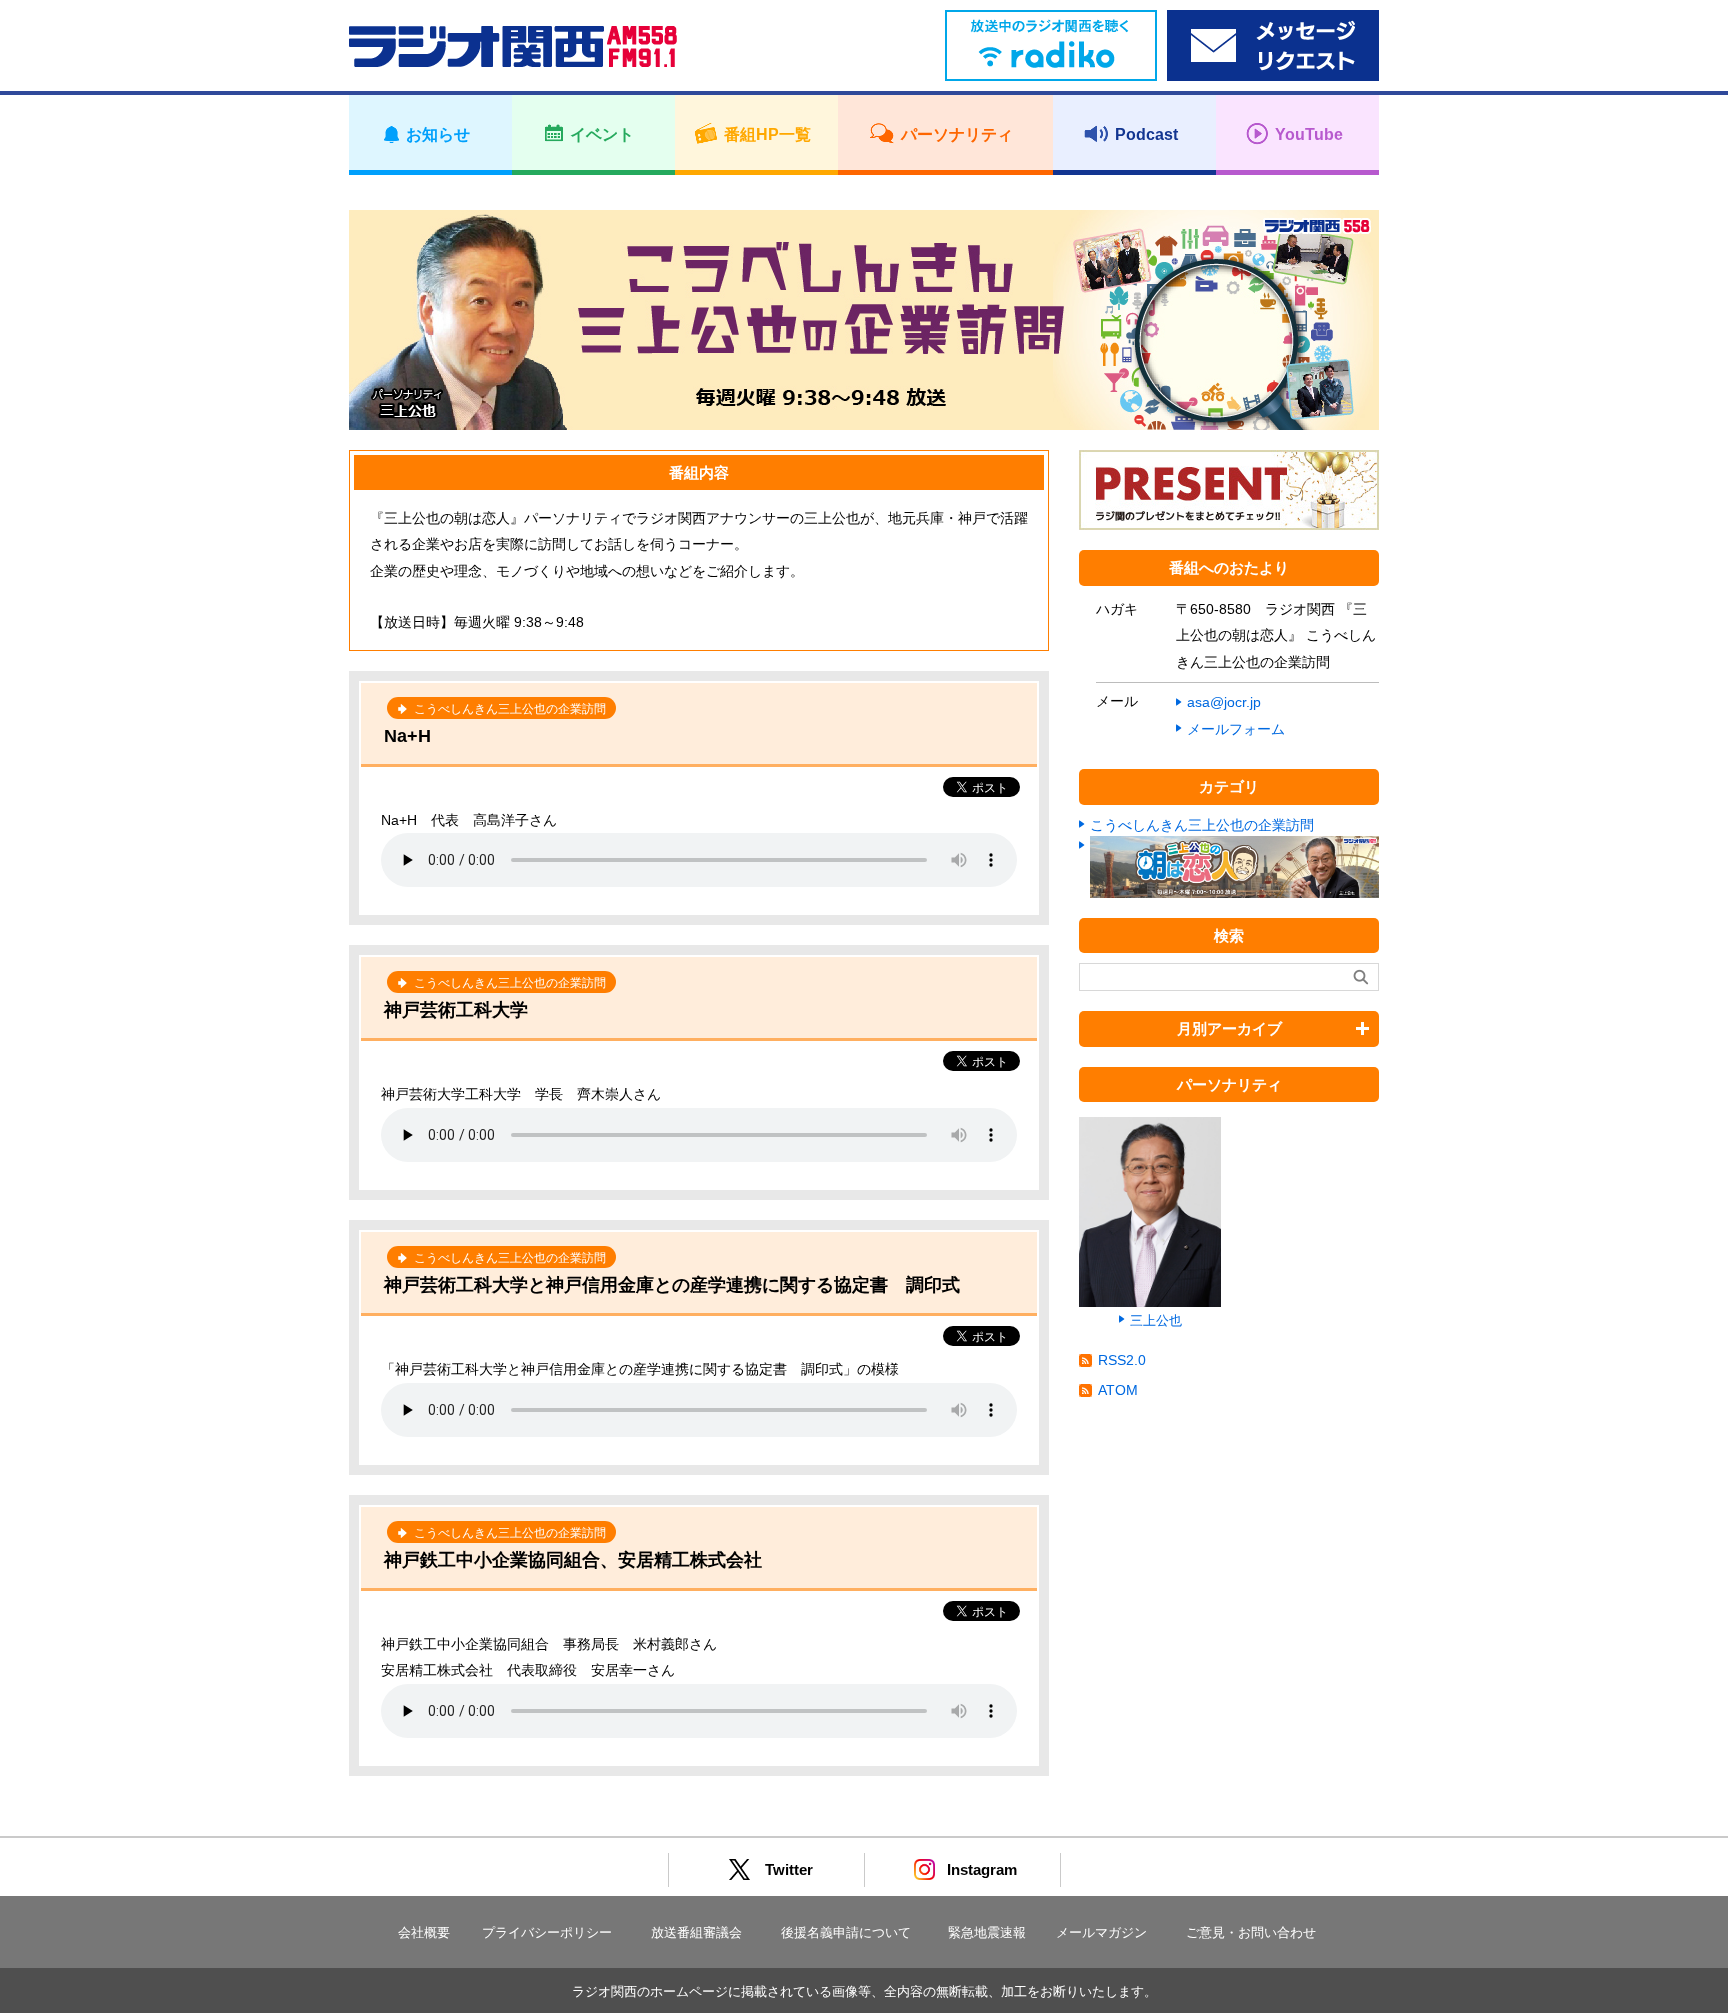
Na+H (407, 736)
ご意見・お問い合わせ (1251, 1932)
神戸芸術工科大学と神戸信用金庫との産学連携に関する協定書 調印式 (672, 1285)
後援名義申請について (846, 1932)
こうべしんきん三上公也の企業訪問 (1202, 825)
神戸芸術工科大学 (456, 1010)
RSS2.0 (1122, 1360)
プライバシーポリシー (547, 1932)
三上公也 (1156, 1320)
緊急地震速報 (987, 1932)
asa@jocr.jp (1224, 702)
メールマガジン (1101, 1932)
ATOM (1118, 1390)
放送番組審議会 (696, 1932)
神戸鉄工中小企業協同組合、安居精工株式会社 (573, 1560)
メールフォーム (1236, 729)
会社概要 (424, 1932)
